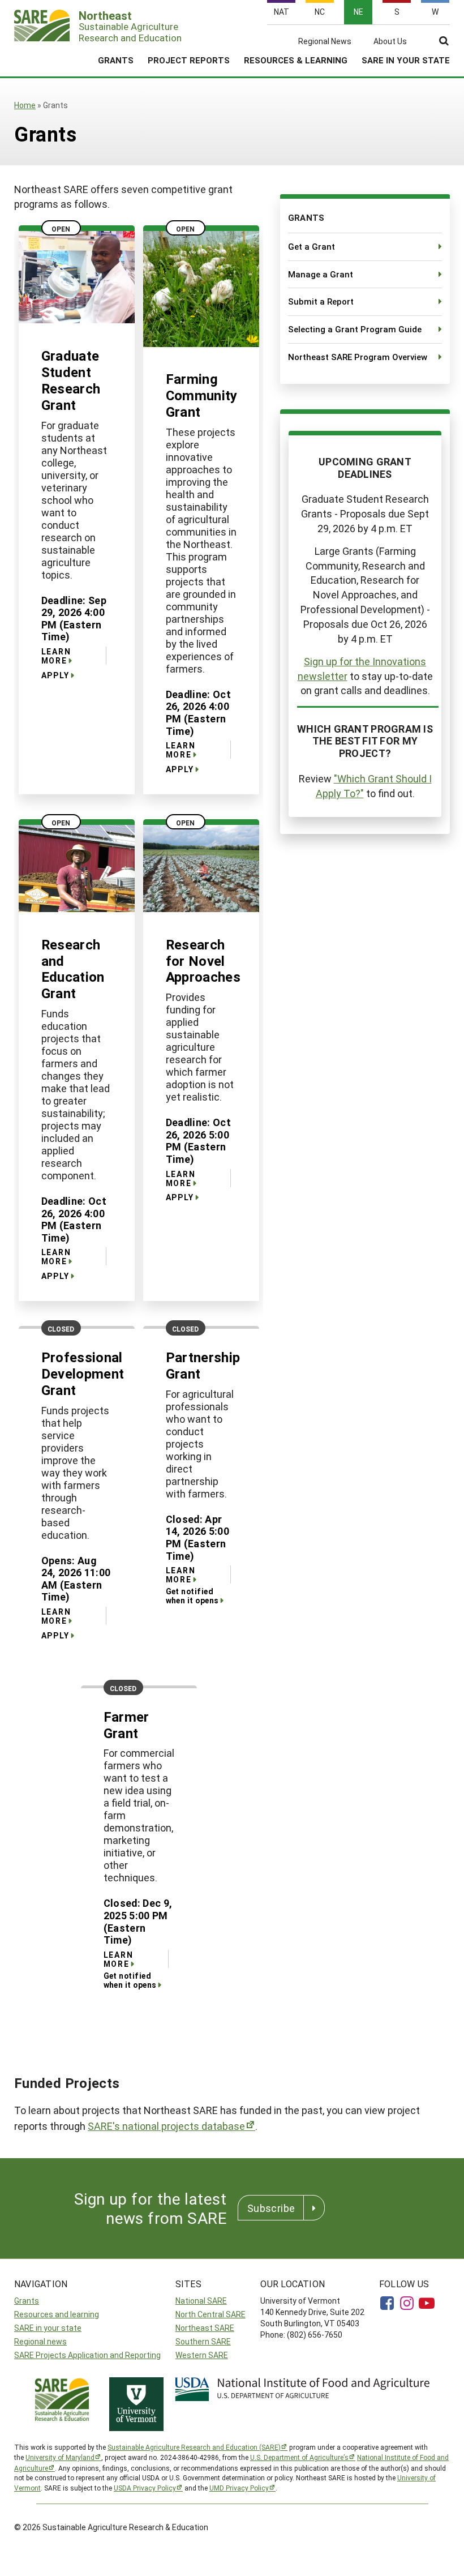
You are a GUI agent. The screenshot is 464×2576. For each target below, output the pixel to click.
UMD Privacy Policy (239, 2488)
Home (25, 105)
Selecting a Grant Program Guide (355, 329)
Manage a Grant (321, 274)
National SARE (201, 2301)
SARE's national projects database (166, 2126)
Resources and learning (57, 2314)
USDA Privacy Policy (145, 2488)
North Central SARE (210, 2314)
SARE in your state (48, 2328)
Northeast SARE (205, 2328)
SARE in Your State (406, 60)
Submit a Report (321, 301)
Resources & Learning (296, 60)
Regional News (325, 41)
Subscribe (271, 2208)
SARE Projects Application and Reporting (87, 2355)
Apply (55, 675)
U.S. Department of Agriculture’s (299, 2457)
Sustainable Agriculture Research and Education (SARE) (194, 2447)
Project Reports (189, 60)
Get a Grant (312, 246)
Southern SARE (203, 2341)
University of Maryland (60, 2457)
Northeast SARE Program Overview (358, 357)
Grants (116, 60)
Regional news (40, 2341)
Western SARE (202, 2355)
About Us (390, 41)
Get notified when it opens (192, 1596)
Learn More (56, 656)
